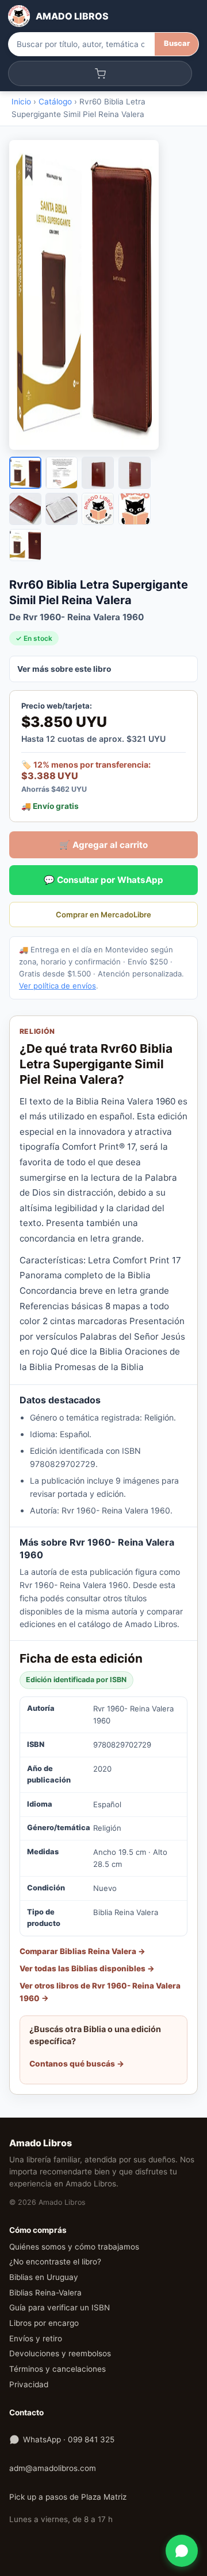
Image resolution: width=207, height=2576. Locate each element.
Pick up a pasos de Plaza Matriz (68, 2497)
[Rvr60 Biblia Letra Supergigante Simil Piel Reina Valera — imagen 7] (98, 509)
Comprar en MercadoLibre (103, 915)
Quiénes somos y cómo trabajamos (74, 2247)
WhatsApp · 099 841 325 (69, 2439)
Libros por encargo (44, 2323)
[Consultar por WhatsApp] (182, 2551)
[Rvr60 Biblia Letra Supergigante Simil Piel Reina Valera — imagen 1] (25, 473)
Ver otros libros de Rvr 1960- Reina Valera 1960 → (100, 1992)
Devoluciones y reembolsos (60, 2353)
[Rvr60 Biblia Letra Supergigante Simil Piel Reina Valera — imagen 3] (98, 473)
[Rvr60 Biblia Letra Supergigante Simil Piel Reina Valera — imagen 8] (135, 509)
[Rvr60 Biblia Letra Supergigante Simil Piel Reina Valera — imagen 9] (25, 545)
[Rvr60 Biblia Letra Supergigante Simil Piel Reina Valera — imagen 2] (62, 473)
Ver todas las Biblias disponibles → (87, 1968)
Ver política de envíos (57, 986)
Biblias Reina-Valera (45, 2293)
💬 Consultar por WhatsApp (103, 880)
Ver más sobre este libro (64, 669)
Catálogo (55, 102)
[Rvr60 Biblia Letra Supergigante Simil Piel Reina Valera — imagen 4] (135, 473)
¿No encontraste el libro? (55, 2262)
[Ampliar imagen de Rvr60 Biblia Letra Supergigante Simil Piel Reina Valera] (103, 295)
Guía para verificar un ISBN (60, 2307)
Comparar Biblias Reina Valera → (83, 1951)
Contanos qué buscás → (77, 2064)
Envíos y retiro (36, 2338)
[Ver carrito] (100, 73)
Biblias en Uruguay (44, 2277)
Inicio (21, 102)
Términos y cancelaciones (57, 2369)
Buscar (177, 43)
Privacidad (29, 2384)
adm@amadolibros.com (53, 2468)
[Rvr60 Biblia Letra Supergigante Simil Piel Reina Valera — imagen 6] (62, 509)
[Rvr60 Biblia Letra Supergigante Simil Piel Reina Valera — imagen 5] (25, 509)
